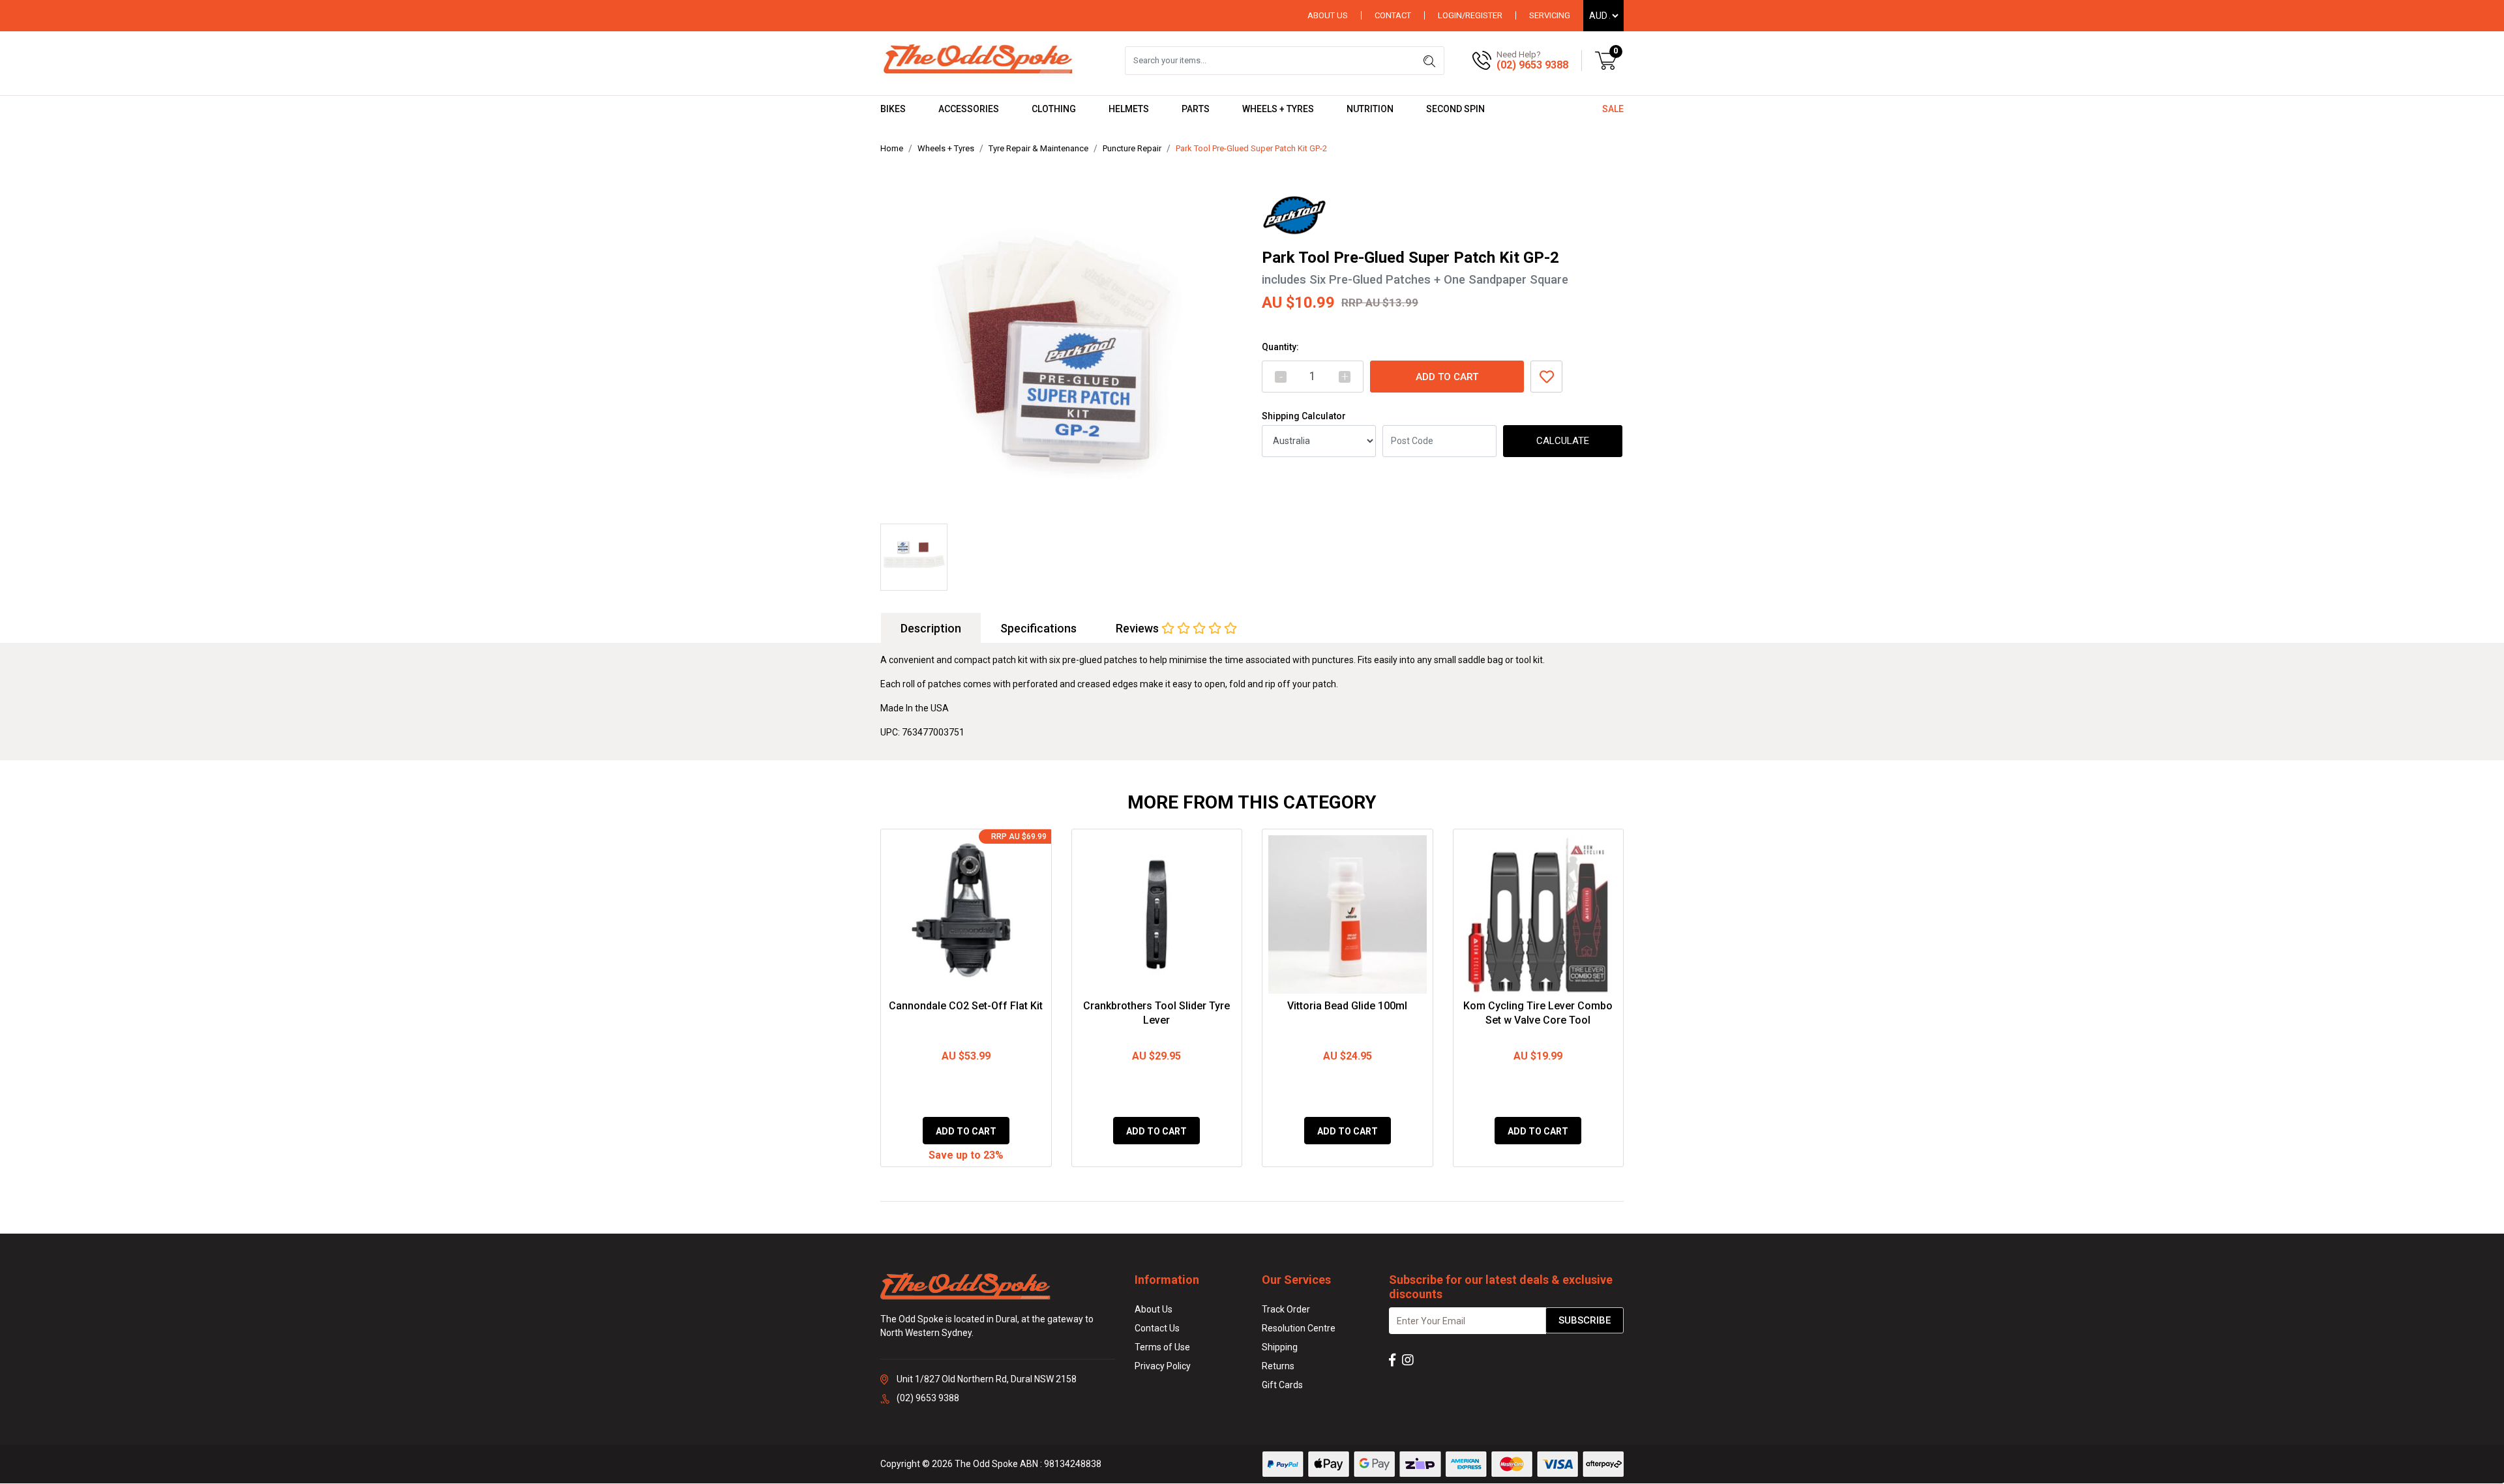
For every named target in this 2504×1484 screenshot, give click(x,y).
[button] (1546, 377)
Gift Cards (1282, 1385)
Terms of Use (1162, 1347)
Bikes (893, 109)
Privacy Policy (1163, 1366)
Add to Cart (1447, 377)
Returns (1278, 1366)
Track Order (1286, 1309)
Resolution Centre (1299, 1328)
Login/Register (1470, 15)
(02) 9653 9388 (1532, 65)
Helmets (1129, 109)
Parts (1196, 109)
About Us (1328, 15)
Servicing (1550, 15)
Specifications (1038, 628)
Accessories (969, 109)
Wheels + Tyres (1278, 109)
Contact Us (1157, 1328)
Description (931, 628)
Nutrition (1370, 109)
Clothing (1054, 109)
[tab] (931, 628)
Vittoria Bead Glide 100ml (1347, 1006)
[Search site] (1429, 61)
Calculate (1563, 441)
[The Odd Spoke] (978, 60)
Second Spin (1455, 109)
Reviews (1139, 628)
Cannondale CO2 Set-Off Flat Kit (966, 1006)
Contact (1393, 15)
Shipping (1280, 1347)
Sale (1613, 109)
